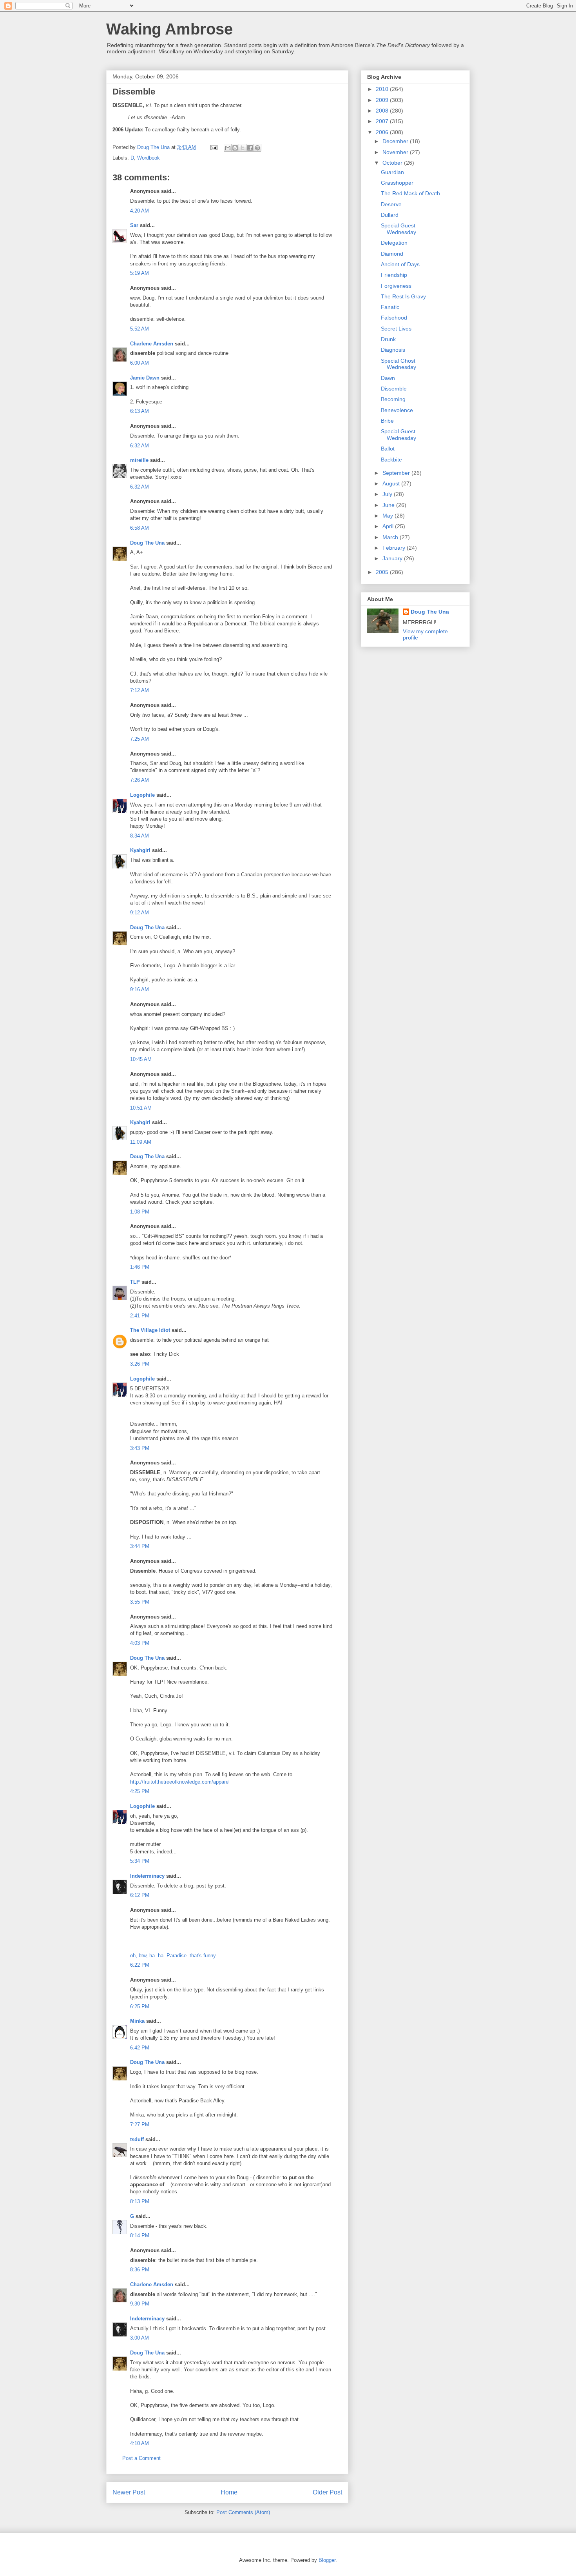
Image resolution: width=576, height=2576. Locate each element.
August (392, 483)
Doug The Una (147, 543)
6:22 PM (140, 1965)
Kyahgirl (140, 850)
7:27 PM (140, 2125)
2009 (383, 100)
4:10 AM (139, 2443)
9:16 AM (139, 989)
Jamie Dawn (145, 378)
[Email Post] (213, 147)
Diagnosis (393, 350)
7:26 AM (139, 780)
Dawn (388, 378)
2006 (383, 132)
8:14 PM (140, 2235)
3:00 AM (139, 2338)
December (396, 141)
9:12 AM (139, 913)
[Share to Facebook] (250, 148)
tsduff (137, 2139)
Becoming (393, 399)
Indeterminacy (147, 1876)
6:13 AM (139, 411)
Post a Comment (141, 2458)
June (389, 505)
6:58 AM (139, 528)
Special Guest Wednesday (398, 229)
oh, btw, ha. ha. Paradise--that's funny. (174, 1956)
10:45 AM (141, 1059)
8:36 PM (140, 2270)
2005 (383, 572)
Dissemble (394, 389)
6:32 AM (139, 446)
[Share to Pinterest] (257, 148)
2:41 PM (140, 1316)
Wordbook (149, 158)
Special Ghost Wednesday (398, 364)
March (391, 537)
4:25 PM (140, 1791)
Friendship (394, 275)
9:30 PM (140, 2304)
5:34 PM (140, 1861)
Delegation (394, 243)
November (396, 152)
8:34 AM (139, 836)
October (393, 163)
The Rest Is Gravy (403, 296)
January (393, 558)
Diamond (392, 254)
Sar (134, 225)
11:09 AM (141, 1142)
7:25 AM (139, 739)
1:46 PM (140, 1267)
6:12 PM (140, 1895)
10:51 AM (141, 1108)
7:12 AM (139, 690)
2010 (383, 89)
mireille (139, 460)
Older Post (327, 2492)
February (395, 548)
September (397, 473)
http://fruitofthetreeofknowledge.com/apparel (180, 1782)
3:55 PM (140, 1602)
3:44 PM (140, 1546)
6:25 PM (140, 2006)
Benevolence (397, 410)
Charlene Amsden (152, 344)
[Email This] (228, 148)
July (388, 494)
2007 (383, 121)
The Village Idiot (150, 1330)
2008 (383, 111)
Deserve (391, 204)
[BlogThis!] (235, 148)
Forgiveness (396, 286)
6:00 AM (139, 363)
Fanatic (390, 307)
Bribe (387, 421)
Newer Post (129, 2492)
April (389, 526)
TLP (135, 1282)
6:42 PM (140, 2048)
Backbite (391, 460)
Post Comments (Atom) (243, 2512)
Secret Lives (396, 329)
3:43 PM (140, 1448)
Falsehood (394, 318)
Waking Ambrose (169, 29)
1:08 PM (140, 1212)
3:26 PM (140, 1364)
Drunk (388, 339)
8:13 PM (140, 2201)
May (389, 516)
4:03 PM (140, 1643)
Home (229, 2492)
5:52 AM (139, 329)
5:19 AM (139, 273)
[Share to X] (243, 148)
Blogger (327, 2560)
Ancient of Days (400, 264)
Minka (137, 2021)
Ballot (388, 449)
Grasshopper (397, 183)
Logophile (142, 795)
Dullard (390, 215)
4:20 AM (139, 211)
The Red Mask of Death (410, 193)
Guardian (392, 172)
